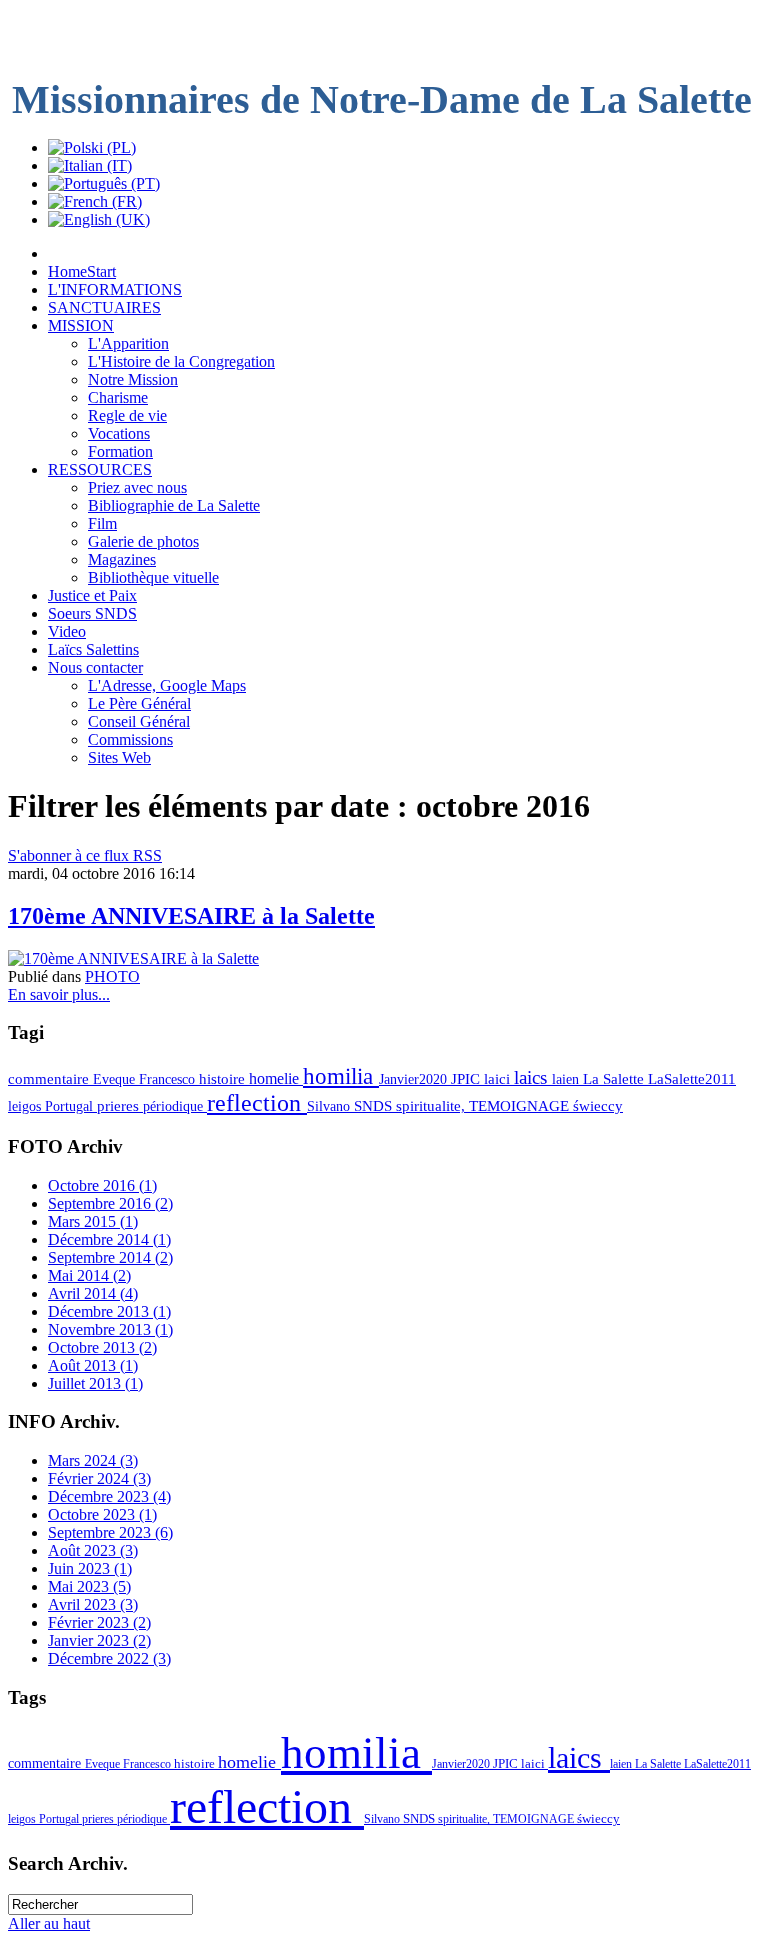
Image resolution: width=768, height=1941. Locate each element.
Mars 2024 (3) (93, 1460)
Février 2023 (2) (99, 1622)
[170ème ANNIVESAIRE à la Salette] (133, 958)
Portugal (71, 1106)
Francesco (169, 1079)
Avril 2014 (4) (93, 1293)
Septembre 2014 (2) (110, 1257)
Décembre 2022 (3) (109, 1658)
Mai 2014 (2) (89, 1275)
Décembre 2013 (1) (109, 1311)
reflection (257, 1103)
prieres (120, 1106)
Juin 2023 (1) (90, 1568)
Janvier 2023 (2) (99, 1640)
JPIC (467, 1079)
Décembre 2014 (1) (109, 1239)
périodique (175, 1106)
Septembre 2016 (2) (110, 1203)
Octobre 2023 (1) (102, 1514)
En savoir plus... (59, 994)
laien (567, 1079)
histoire (224, 1079)
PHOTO (112, 976)
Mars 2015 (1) (93, 1221)
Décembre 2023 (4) (109, 1496)
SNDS (375, 1106)
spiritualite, (432, 1106)
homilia (341, 1076)
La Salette (615, 1079)
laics (533, 1077)
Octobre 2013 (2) (102, 1347)
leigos (26, 1106)
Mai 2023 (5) (89, 1586)
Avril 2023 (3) (93, 1604)
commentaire (50, 1079)
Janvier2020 (415, 1079)
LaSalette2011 (692, 1079)
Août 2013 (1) (93, 1365)
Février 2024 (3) (99, 1478)
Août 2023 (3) (93, 1550)
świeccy (598, 1106)
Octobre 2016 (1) (102, 1185)
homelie (276, 1078)
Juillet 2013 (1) (95, 1383)
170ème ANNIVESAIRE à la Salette (191, 916)
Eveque (116, 1079)
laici (499, 1079)
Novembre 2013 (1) (110, 1329)
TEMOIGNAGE (521, 1106)
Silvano (330, 1106)
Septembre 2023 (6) (110, 1532)
